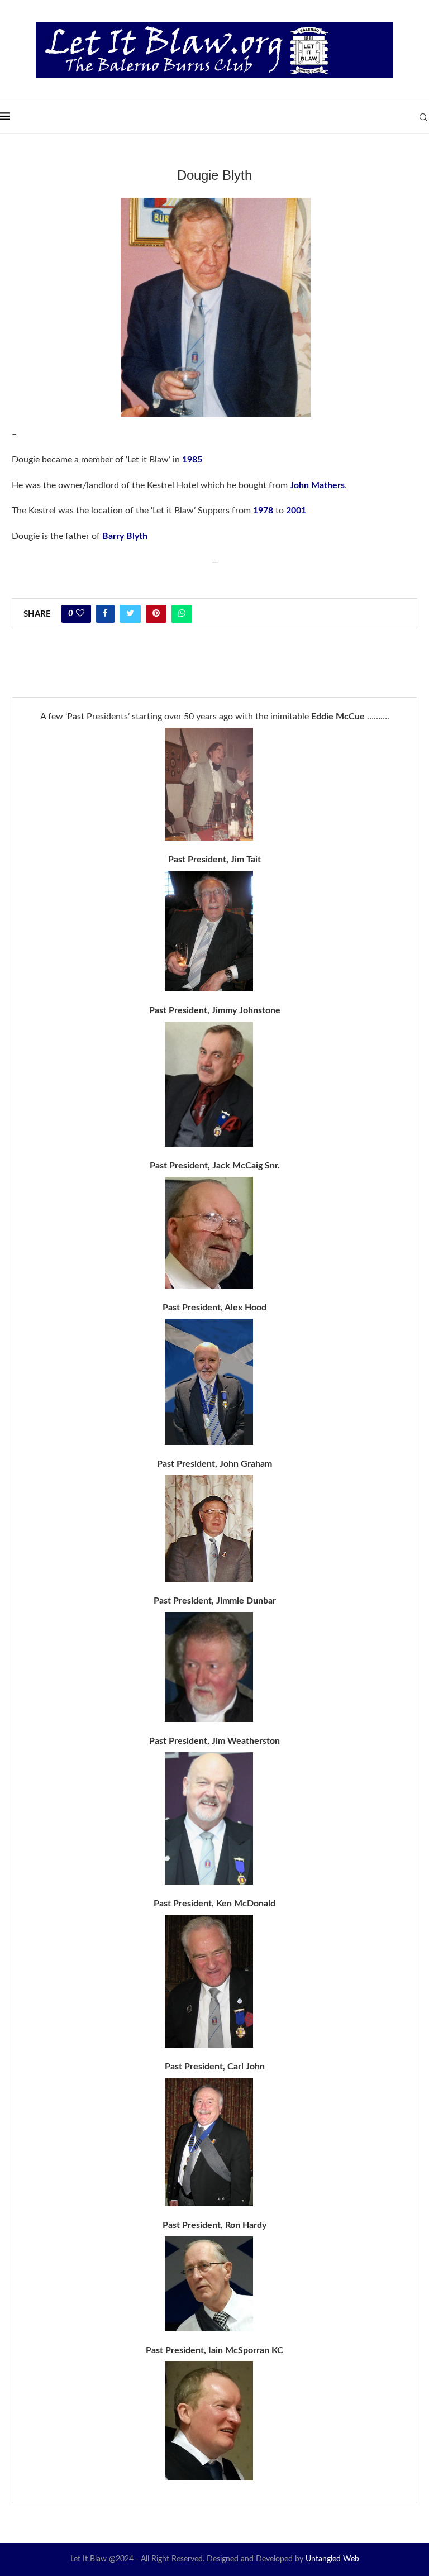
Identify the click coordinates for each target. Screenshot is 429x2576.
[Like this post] (80, 614)
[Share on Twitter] (130, 614)
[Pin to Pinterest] (156, 614)
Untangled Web (332, 2559)
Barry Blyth (125, 536)
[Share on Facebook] (105, 614)
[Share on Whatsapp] (182, 614)
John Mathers (317, 485)
